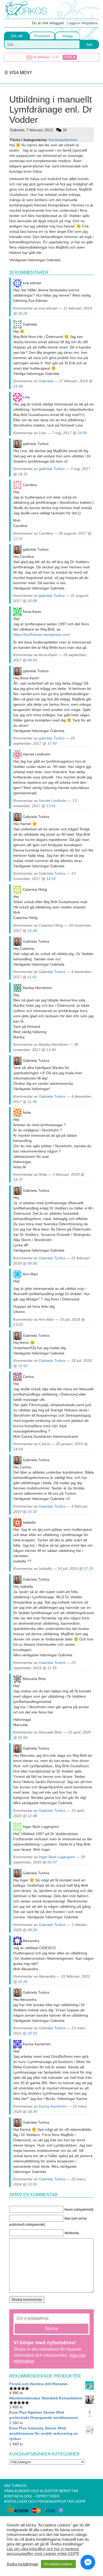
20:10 (32, 2033)
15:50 (23, 1366)
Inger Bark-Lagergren (57, 1857)
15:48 (18, 386)
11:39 (32, 1102)
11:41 (32, 977)
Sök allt (17, 36)
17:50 (52, 743)
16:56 (82, 433)
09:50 (32, 660)
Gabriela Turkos (52, 873)
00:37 (52, 1862)
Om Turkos (15, 2486)
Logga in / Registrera (82, 23)
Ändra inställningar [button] (22, 2564)
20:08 (32, 601)
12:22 (18, 539)
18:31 (23, 474)
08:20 (32, 1930)
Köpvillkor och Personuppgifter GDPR (45, 2501)
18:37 (18, 1180)
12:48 (32, 1816)
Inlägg (67, 36)
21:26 (23, 1982)
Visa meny (20, 72)
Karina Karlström (53, 2106)
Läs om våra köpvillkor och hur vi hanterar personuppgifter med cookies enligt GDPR (43, 2551)
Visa (69, 57)
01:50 (23, 1737)
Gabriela (46, 381)
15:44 (32, 931)
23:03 (18, 1325)
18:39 (32, 2112)
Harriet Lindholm (53, 801)
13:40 (51, 1050)
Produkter (42, 36)
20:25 (23, 313)
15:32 (32, 1512)
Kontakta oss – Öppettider (32, 2496)
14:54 (18, 1449)
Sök (90, 45)
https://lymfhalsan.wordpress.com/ (42, 635)
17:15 (88, 1568)
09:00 (32, 1263)
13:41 (51, 806)
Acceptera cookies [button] (58, 2564)
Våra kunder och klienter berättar (41, 2491)
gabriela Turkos (52, 469)
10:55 (32, 2184)
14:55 (51, 879)
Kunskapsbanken (63, 140)
